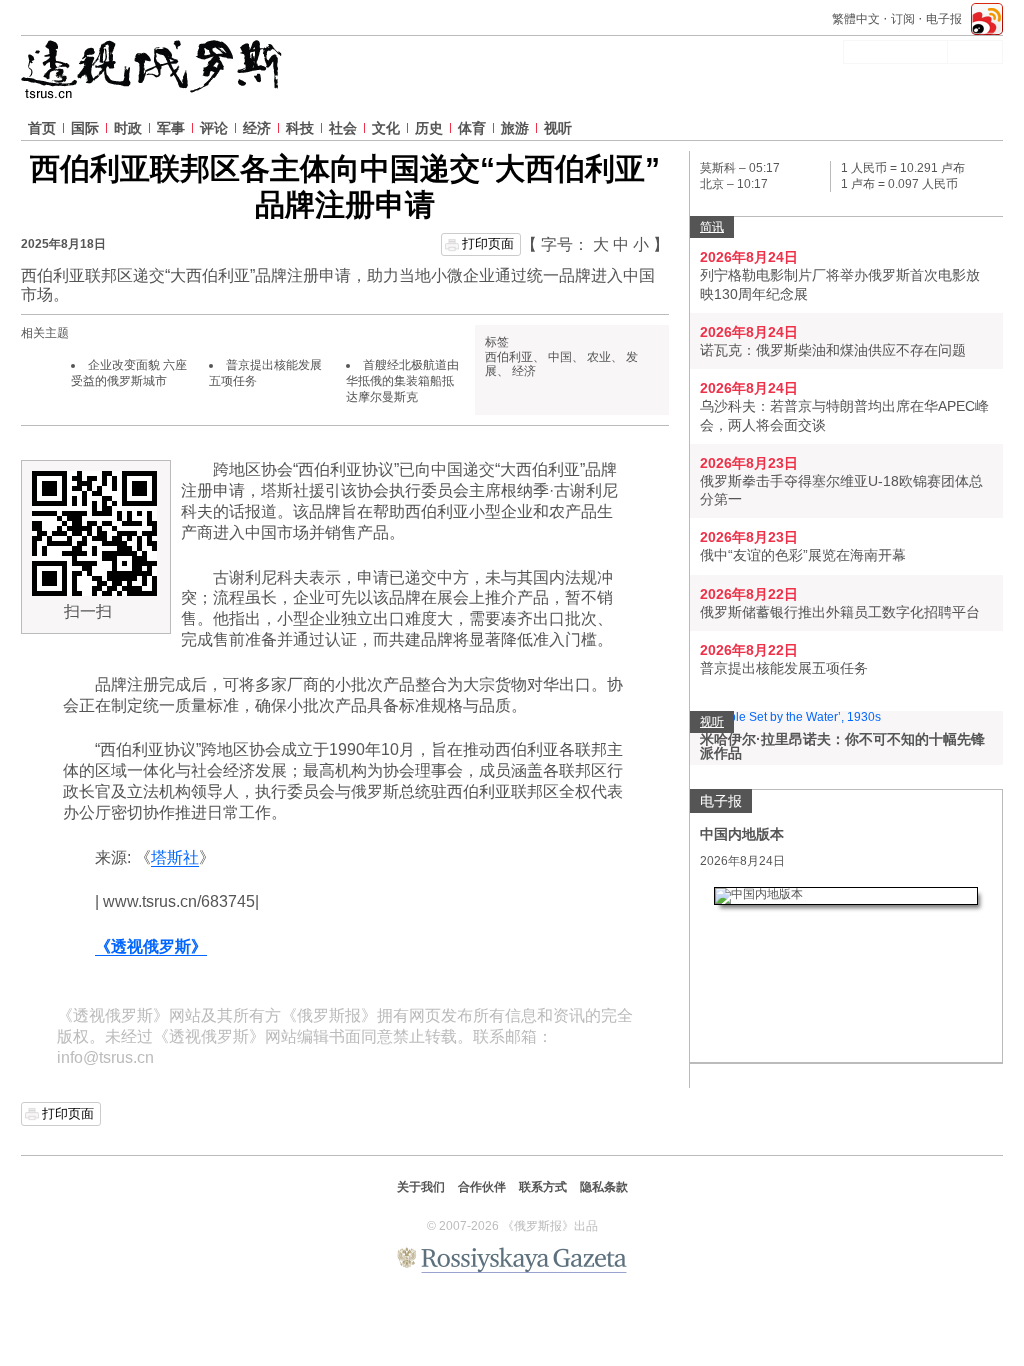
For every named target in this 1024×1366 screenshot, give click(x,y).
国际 (85, 128)
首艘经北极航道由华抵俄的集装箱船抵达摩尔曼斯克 (402, 380)
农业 (599, 357)
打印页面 (488, 243)
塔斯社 (175, 857)
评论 (214, 128)
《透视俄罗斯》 (151, 946)
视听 (558, 128)
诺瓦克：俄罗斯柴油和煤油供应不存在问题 (833, 350)
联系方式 (543, 1187)
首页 (42, 128)
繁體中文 (856, 19)
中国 (560, 357)
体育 (472, 128)
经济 (257, 128)
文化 (386, 128)
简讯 (712, 227)
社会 (343, 128)
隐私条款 (604, 1187)
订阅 (903, 19)
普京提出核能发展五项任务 (784, 668)
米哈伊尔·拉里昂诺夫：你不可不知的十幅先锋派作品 (842, 746)
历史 (429, 128)
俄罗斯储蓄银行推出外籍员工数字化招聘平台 (840, 612)
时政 (128, 128)
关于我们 (421, 1187)
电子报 (944, 19)
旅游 (515, 128)
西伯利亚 (509, 357)
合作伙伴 (482, 1187)
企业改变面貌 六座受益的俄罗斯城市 (129, 373)
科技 (300, 128)
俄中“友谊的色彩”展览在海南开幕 (803, 555)
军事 (171, 128)
